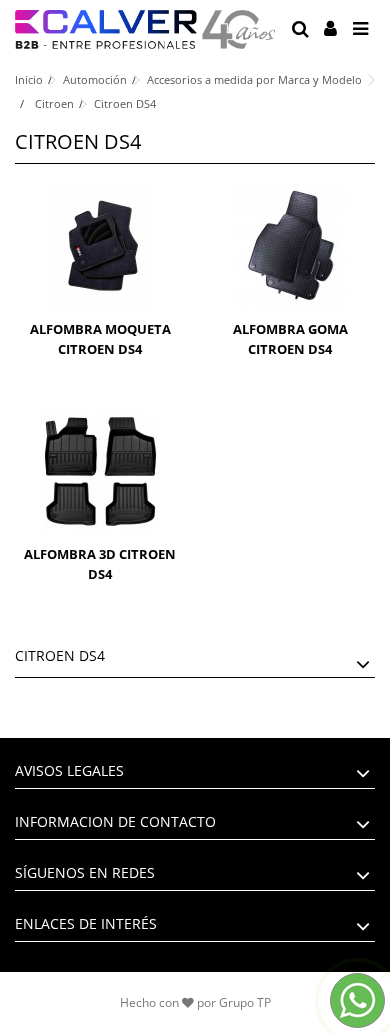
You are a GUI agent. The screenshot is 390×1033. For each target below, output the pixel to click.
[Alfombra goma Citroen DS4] (290, 246)
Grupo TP (245, 1002)
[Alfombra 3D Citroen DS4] (100, 471)
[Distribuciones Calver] (145, 29)
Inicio (29, 79)
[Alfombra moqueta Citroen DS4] (100, 246)
